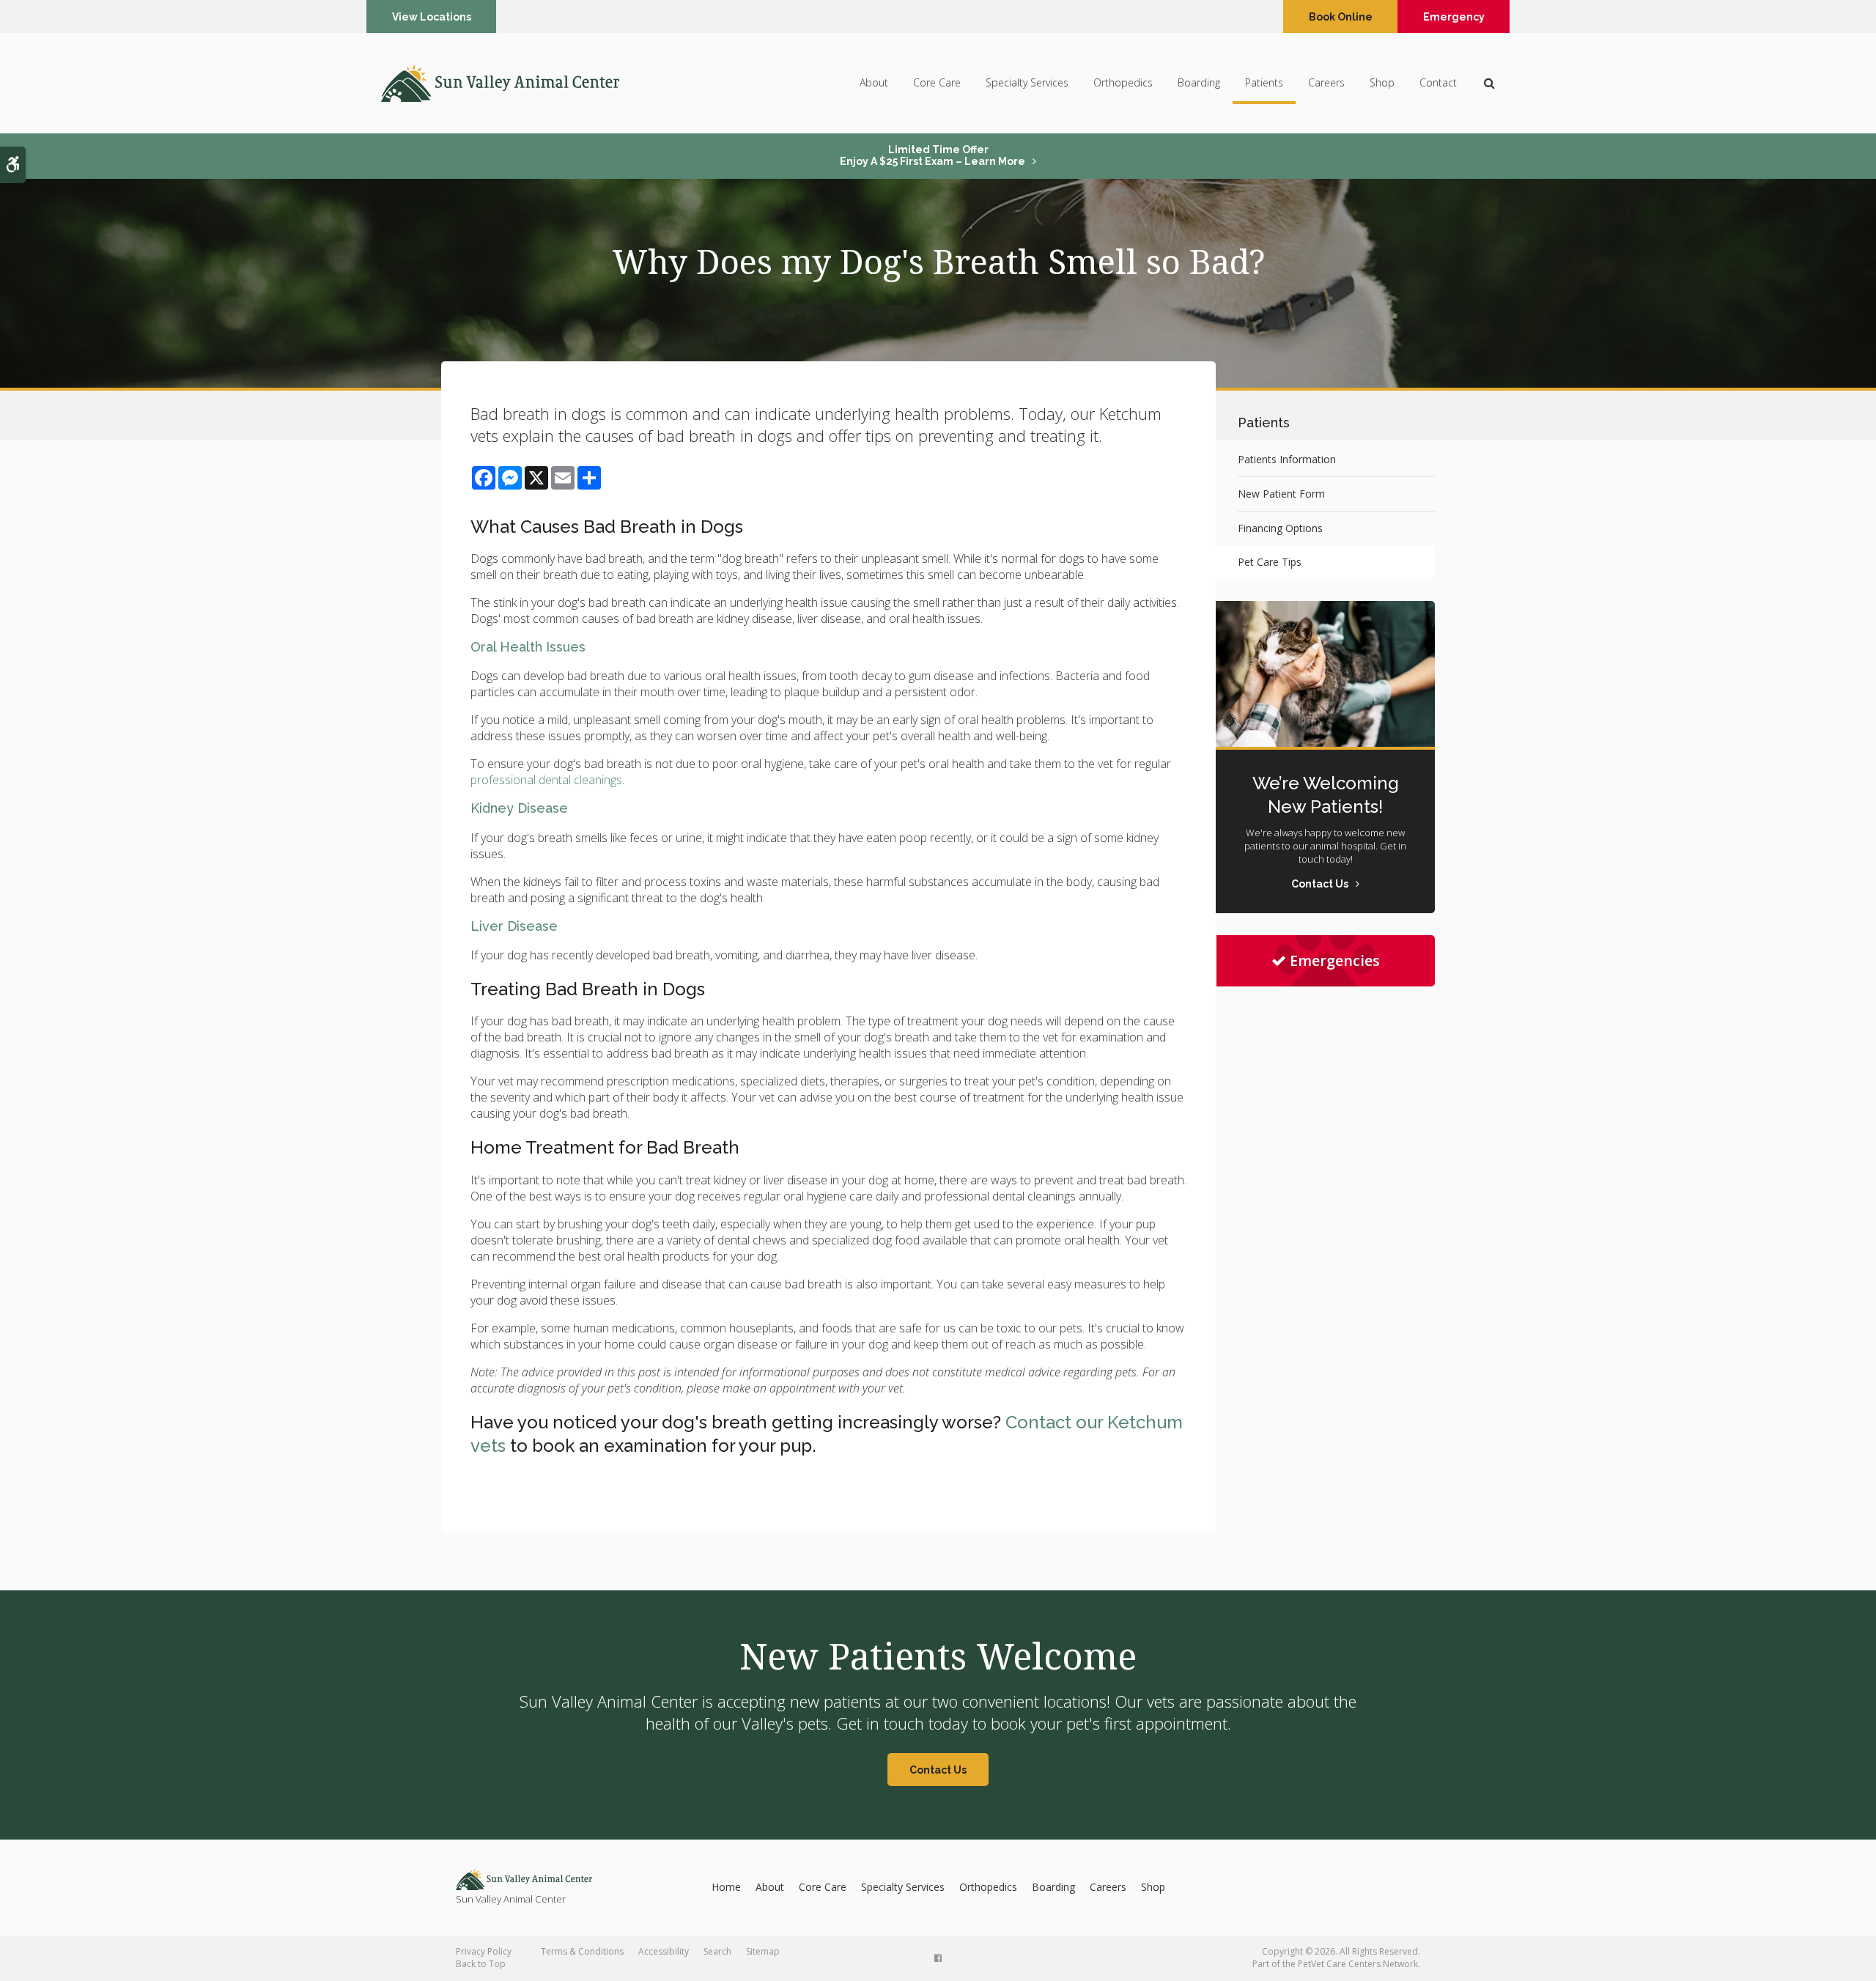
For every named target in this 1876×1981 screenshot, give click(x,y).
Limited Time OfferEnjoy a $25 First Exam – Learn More (933, 155)
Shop (1382, 82)
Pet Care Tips (1270, 562)
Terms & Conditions (582, 1951)
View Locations (432, 17)
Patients (1264, 82)
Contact (1438, 82)
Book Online (1341, 17)
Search (717, 1951)
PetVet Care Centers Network (1358, 1964)
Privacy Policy (484, 1951)
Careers (1326, 82)
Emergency (1454, 17)
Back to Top (481, 1964)
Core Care (937, 82)
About (874, 82)
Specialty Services (1027, 82)
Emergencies (1335, 960)
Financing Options (1280, 528)
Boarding (1199, 82)
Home (726, 1887)
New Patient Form (1281, 494)
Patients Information (1287, 459)
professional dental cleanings (546, 780)
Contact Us (938, 1770)
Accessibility (664, 1951)
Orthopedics (1123, 82)
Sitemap (763, 1951)
